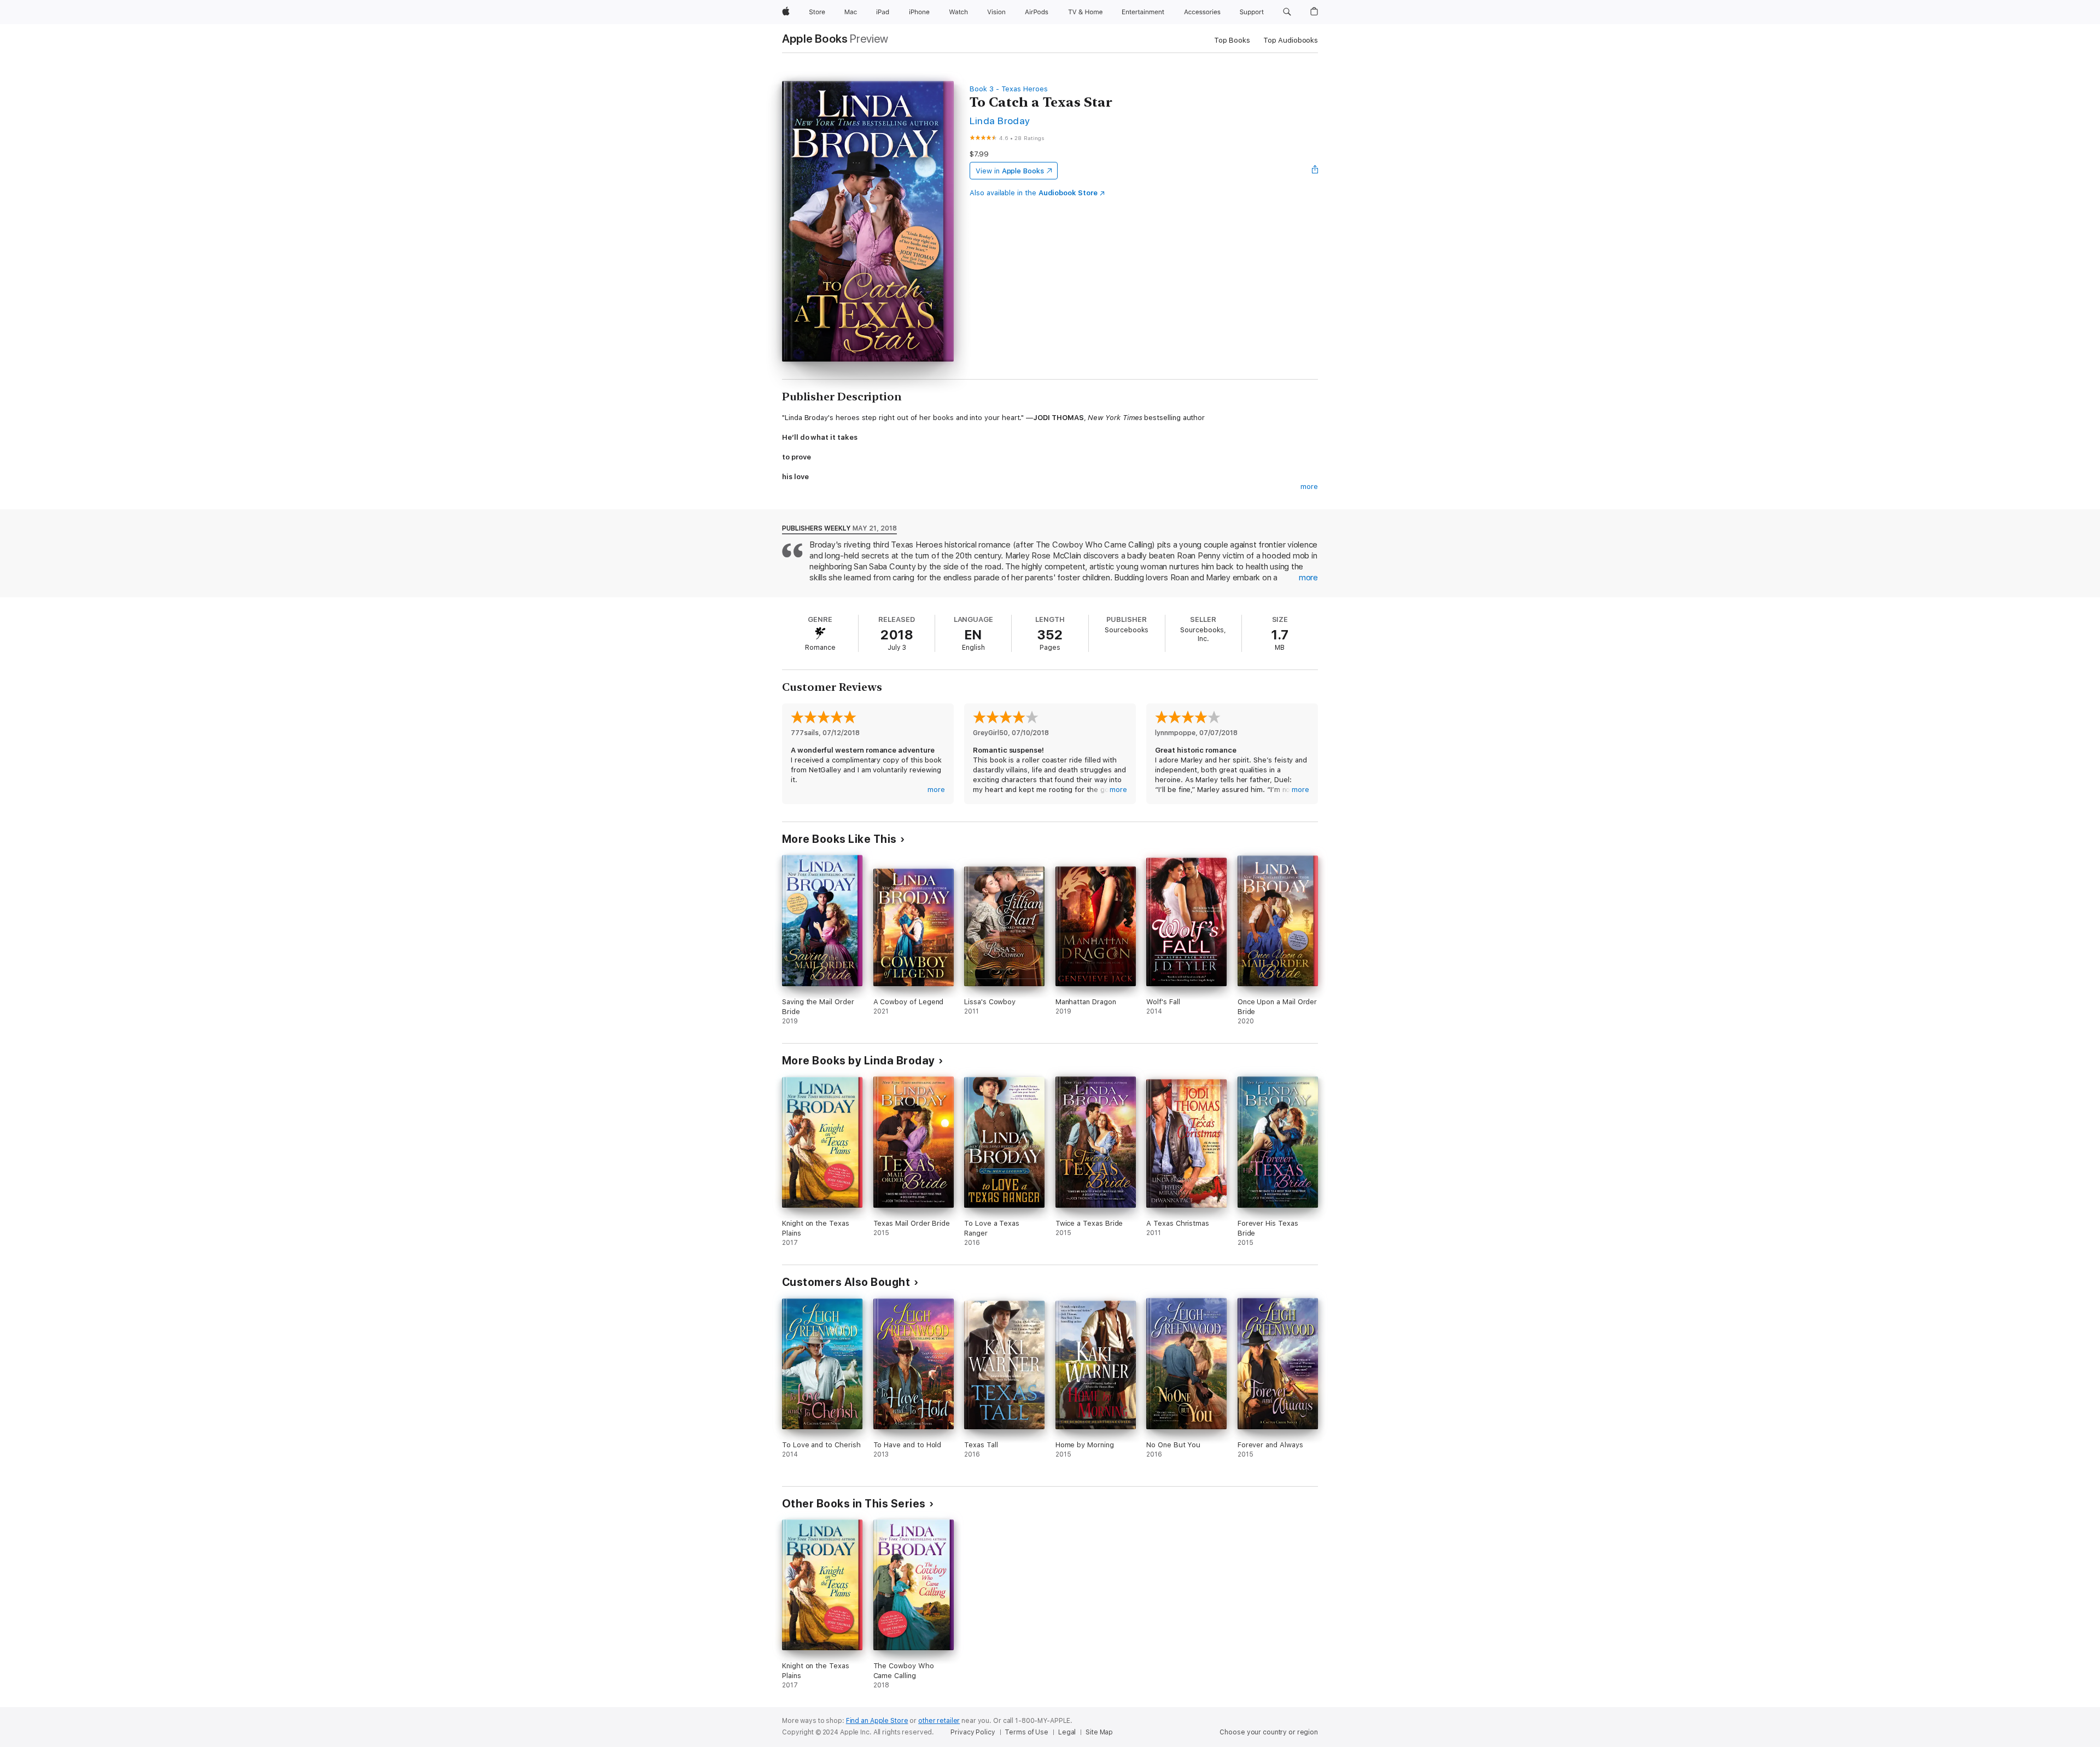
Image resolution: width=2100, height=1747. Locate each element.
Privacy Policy (973, 1732)
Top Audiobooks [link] (1291, 40)
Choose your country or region (1269, 1732)
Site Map (1099, 1732)
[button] (1287, 12)
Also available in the (1034, 193)
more (1309, 487)
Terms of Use (1026, 1732)
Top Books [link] (1232, 40)
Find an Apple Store (877, 1721)
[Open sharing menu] (1315, 171)
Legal (1067, 1732)
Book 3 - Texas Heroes (1009, 89)
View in (1010, 171)
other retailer (939, 1721)
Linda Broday (1000, 121)
